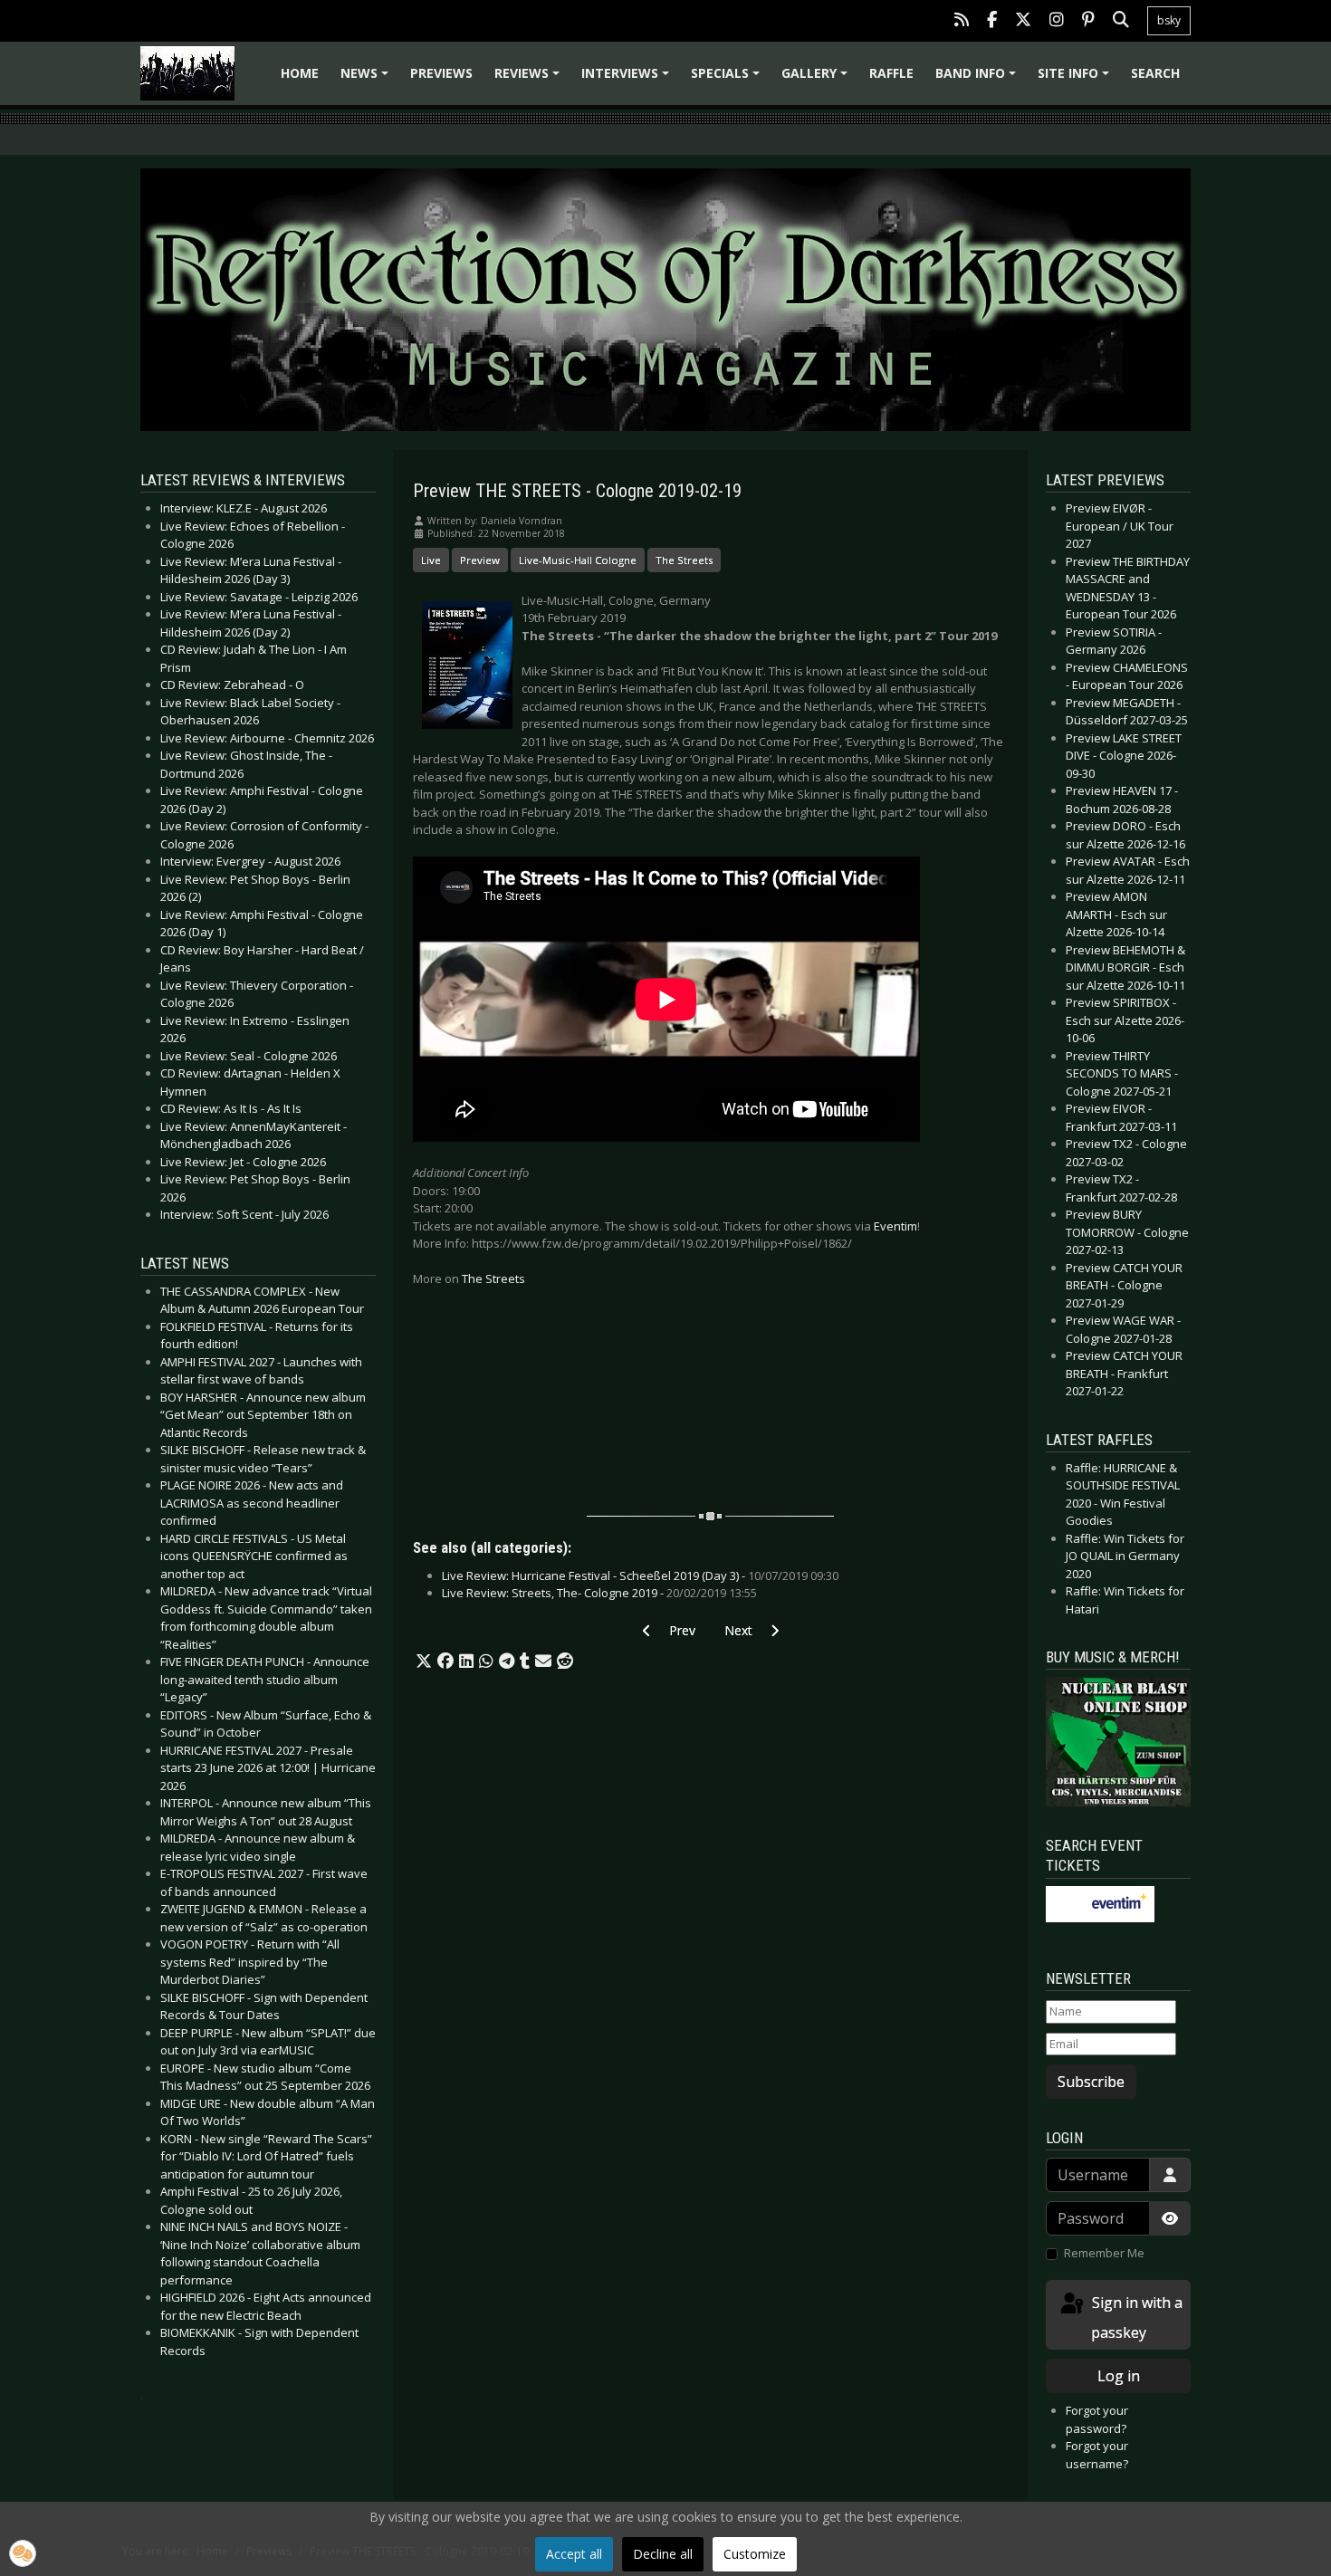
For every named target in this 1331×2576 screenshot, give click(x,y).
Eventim (895, 1226)
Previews (441, 73)
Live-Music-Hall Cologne (578, 560)
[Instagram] (1057, 21)
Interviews (628, 79)
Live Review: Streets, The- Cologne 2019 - (599, 1593)
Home (300, 73)
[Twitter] (1023, 21)
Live (431, 560)
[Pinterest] (1088, 21)
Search (1155, 73)
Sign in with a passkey (1135, 2317)
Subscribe (1091, 2082)
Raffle (891, 73)
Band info (978, 79)
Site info (1076, 79)
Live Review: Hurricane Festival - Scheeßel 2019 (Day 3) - (640, 1575)
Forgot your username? (1097, 2455)
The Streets (684, 560)
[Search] (1121, 21)
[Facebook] (992, 21)
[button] (424, 1661)
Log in (1119, 2376)
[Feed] (962, 21)
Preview (480, 560)
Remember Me (1104, 2253)
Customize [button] (755, 2554)
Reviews (530, 79)
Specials (728, 79)
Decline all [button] (663, 2554)
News (367, 79)
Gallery (817, 79)
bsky (1169, 20)
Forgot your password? (1097, 2419)
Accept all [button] (574, 2554)
